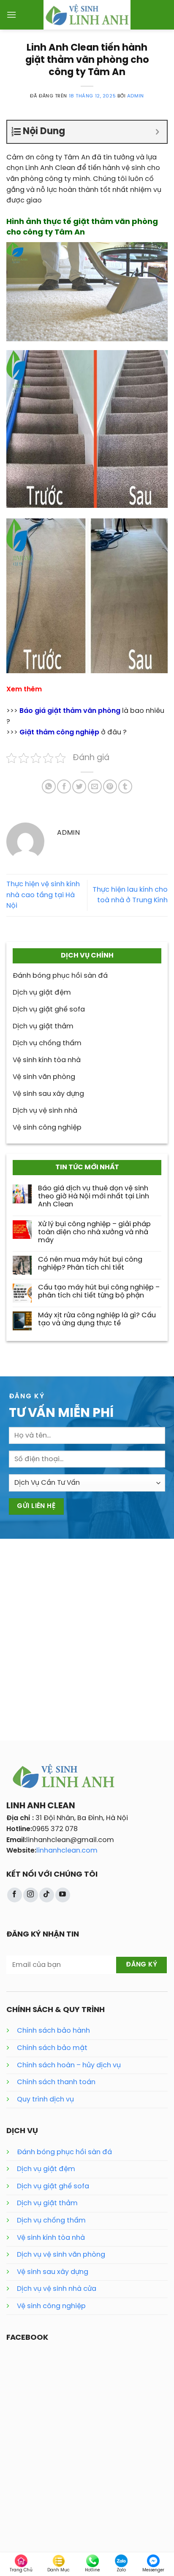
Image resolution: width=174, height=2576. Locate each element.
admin (136, 96)
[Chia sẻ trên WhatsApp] (49, 786)
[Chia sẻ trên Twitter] (79, 786)
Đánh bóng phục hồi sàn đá (64, 2152)
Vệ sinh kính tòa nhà (51, 2238)
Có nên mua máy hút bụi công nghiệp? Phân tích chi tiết (90, 1264)
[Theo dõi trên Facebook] (15, 1895)
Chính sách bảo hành (53, 2031)
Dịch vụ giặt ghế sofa (53, 2186)
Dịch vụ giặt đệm (46, 2169)
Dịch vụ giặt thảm (47, 2203)
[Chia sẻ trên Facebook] (64, 786)
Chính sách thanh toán (56, 2082)
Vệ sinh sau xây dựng (53, 2272)
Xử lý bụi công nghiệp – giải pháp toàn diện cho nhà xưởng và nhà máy (94, 1232)
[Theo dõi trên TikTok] (47, 1895)
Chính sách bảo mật (52, 2048)
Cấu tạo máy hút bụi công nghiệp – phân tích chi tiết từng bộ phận (99, 1292)
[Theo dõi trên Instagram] (31, 1895)
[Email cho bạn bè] (95, 786)
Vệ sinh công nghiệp (51, 2306)
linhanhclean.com (67, 1851)
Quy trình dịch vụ (45, 2100)
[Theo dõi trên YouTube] (63, 1895)
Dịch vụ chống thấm (51, 2221)
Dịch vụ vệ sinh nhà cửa (57, 2289)
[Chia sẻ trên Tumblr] (125, 786)
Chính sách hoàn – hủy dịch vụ (69, 2065)
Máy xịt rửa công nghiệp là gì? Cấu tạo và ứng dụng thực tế (97, 1319)
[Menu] (11, 15)
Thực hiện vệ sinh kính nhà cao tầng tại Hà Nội (43, 895)
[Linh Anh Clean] (87, 15)
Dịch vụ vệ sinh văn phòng (61, 2255)
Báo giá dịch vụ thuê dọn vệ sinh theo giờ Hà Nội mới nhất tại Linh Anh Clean (94, 1196)
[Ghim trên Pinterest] (110, 786)
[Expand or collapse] (157, 132)
